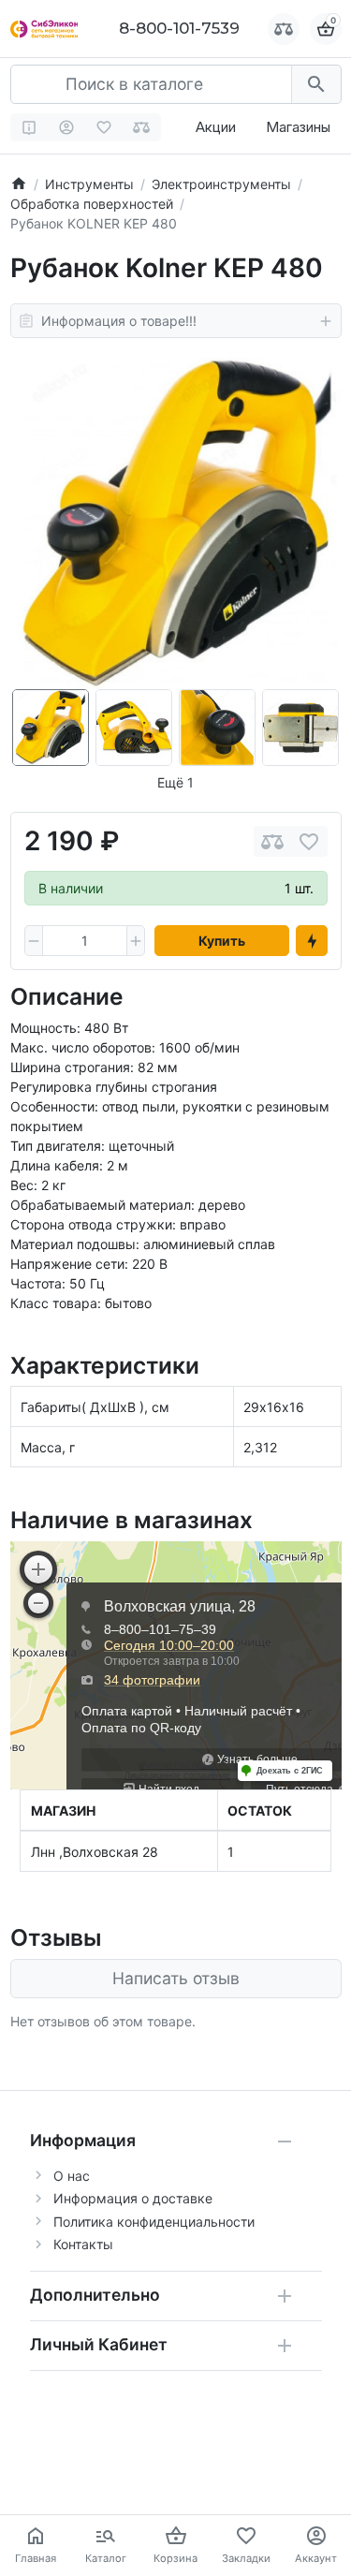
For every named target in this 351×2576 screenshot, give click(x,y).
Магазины (298, 127)
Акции (216, 127)
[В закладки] (309, 841)
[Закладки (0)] (104, 127)
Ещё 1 (175, 782)
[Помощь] (29, 127)
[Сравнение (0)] (142, 127)
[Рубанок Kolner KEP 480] (176, 523)
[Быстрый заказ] (312, 941)
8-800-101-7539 (179, 28)
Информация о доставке (133, 2198)
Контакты (83, 2244)
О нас (72, 2176)
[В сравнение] (272, 841)
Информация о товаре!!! (119, 321)
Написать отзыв (176, 1978)
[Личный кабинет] (67, 127)
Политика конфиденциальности (154, 2222)
